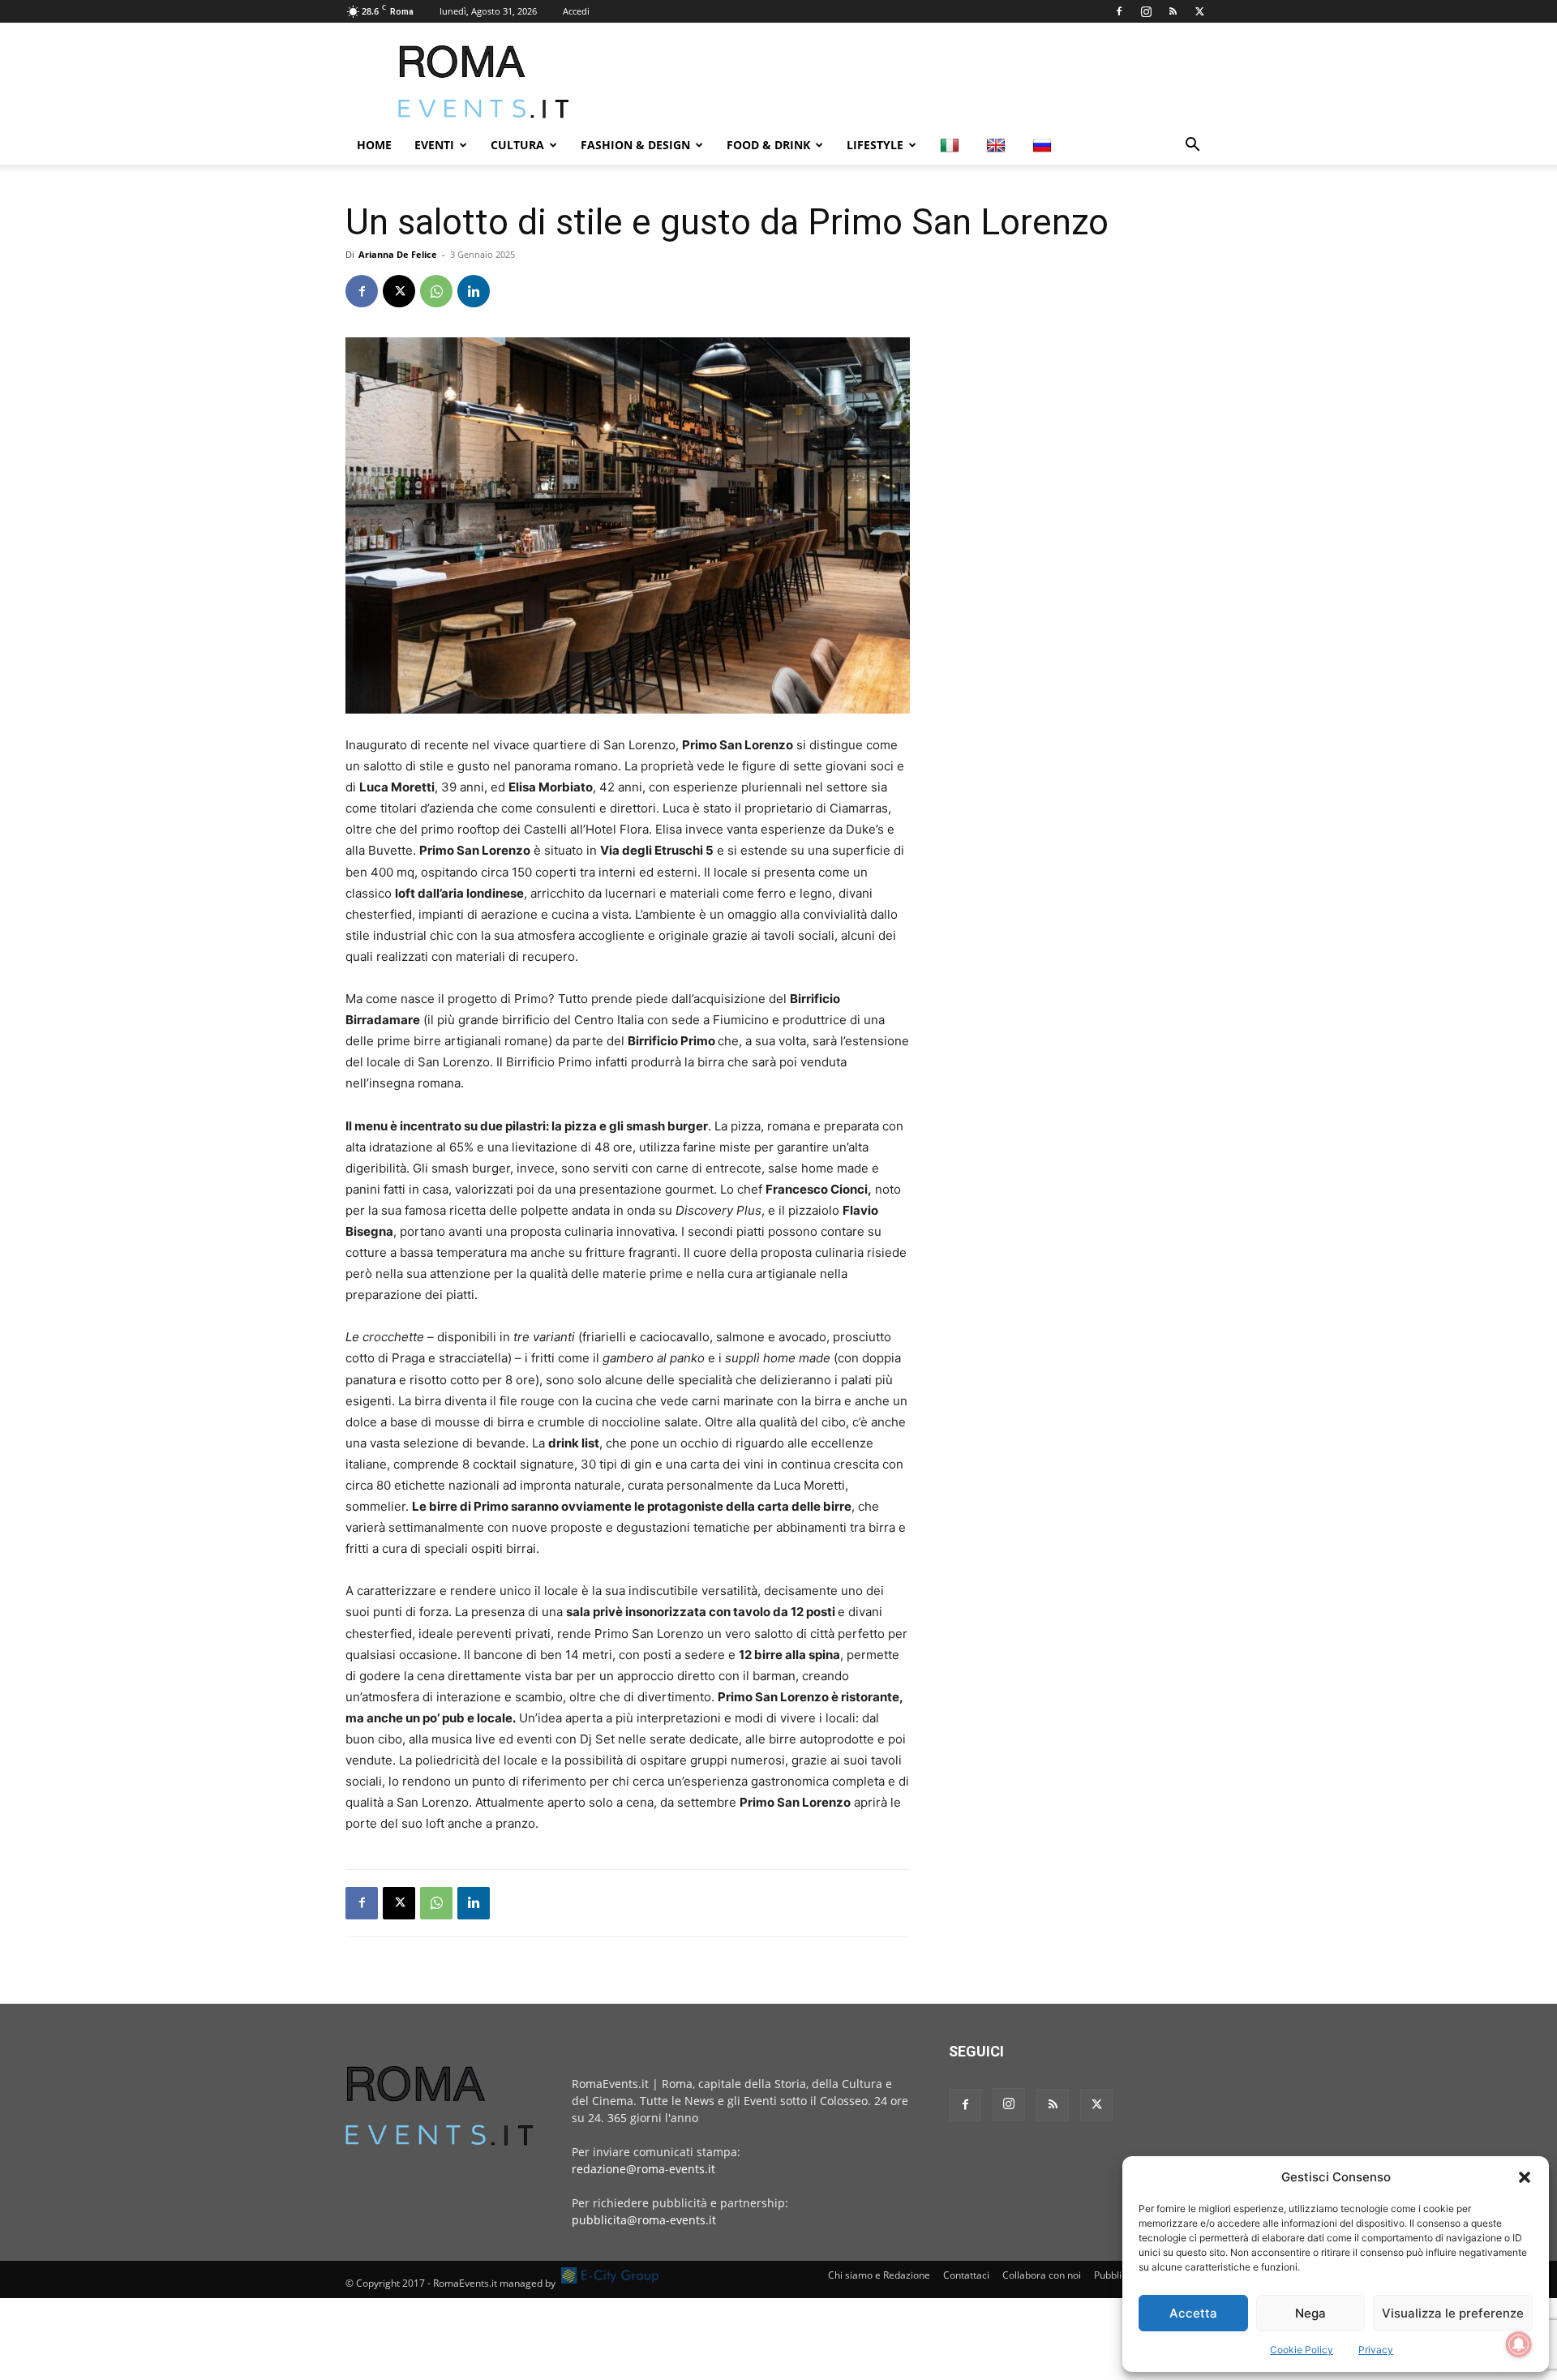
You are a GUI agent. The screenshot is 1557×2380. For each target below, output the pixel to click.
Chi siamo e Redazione (879, 2275)
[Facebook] (1119, 11)
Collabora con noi (1042, 2275)
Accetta (1193, 2313)
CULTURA (517, 145)
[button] (1525, 2177)
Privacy (1376, 2350)
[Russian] (1044, 145)
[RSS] (1173, 11)
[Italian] (952, 145)
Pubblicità (1116, 2275)
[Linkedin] (474, 291)
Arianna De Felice (398, 254)
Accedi (576, 11)
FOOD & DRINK (768, 145)
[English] (998, 145)
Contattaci (966, 2275)
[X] (1199, 11)
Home (374, 145)
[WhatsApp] (436, 291)
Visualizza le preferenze (1453, 2313)
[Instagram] (1146, 11)
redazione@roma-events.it (643, 2169)
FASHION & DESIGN (635, 145)
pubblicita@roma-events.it (644, 2220)
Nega (1310, 2313)
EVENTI (434, 145)
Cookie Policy (1302, 2350)
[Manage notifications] (1519, 2344)
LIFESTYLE (875, 145)
